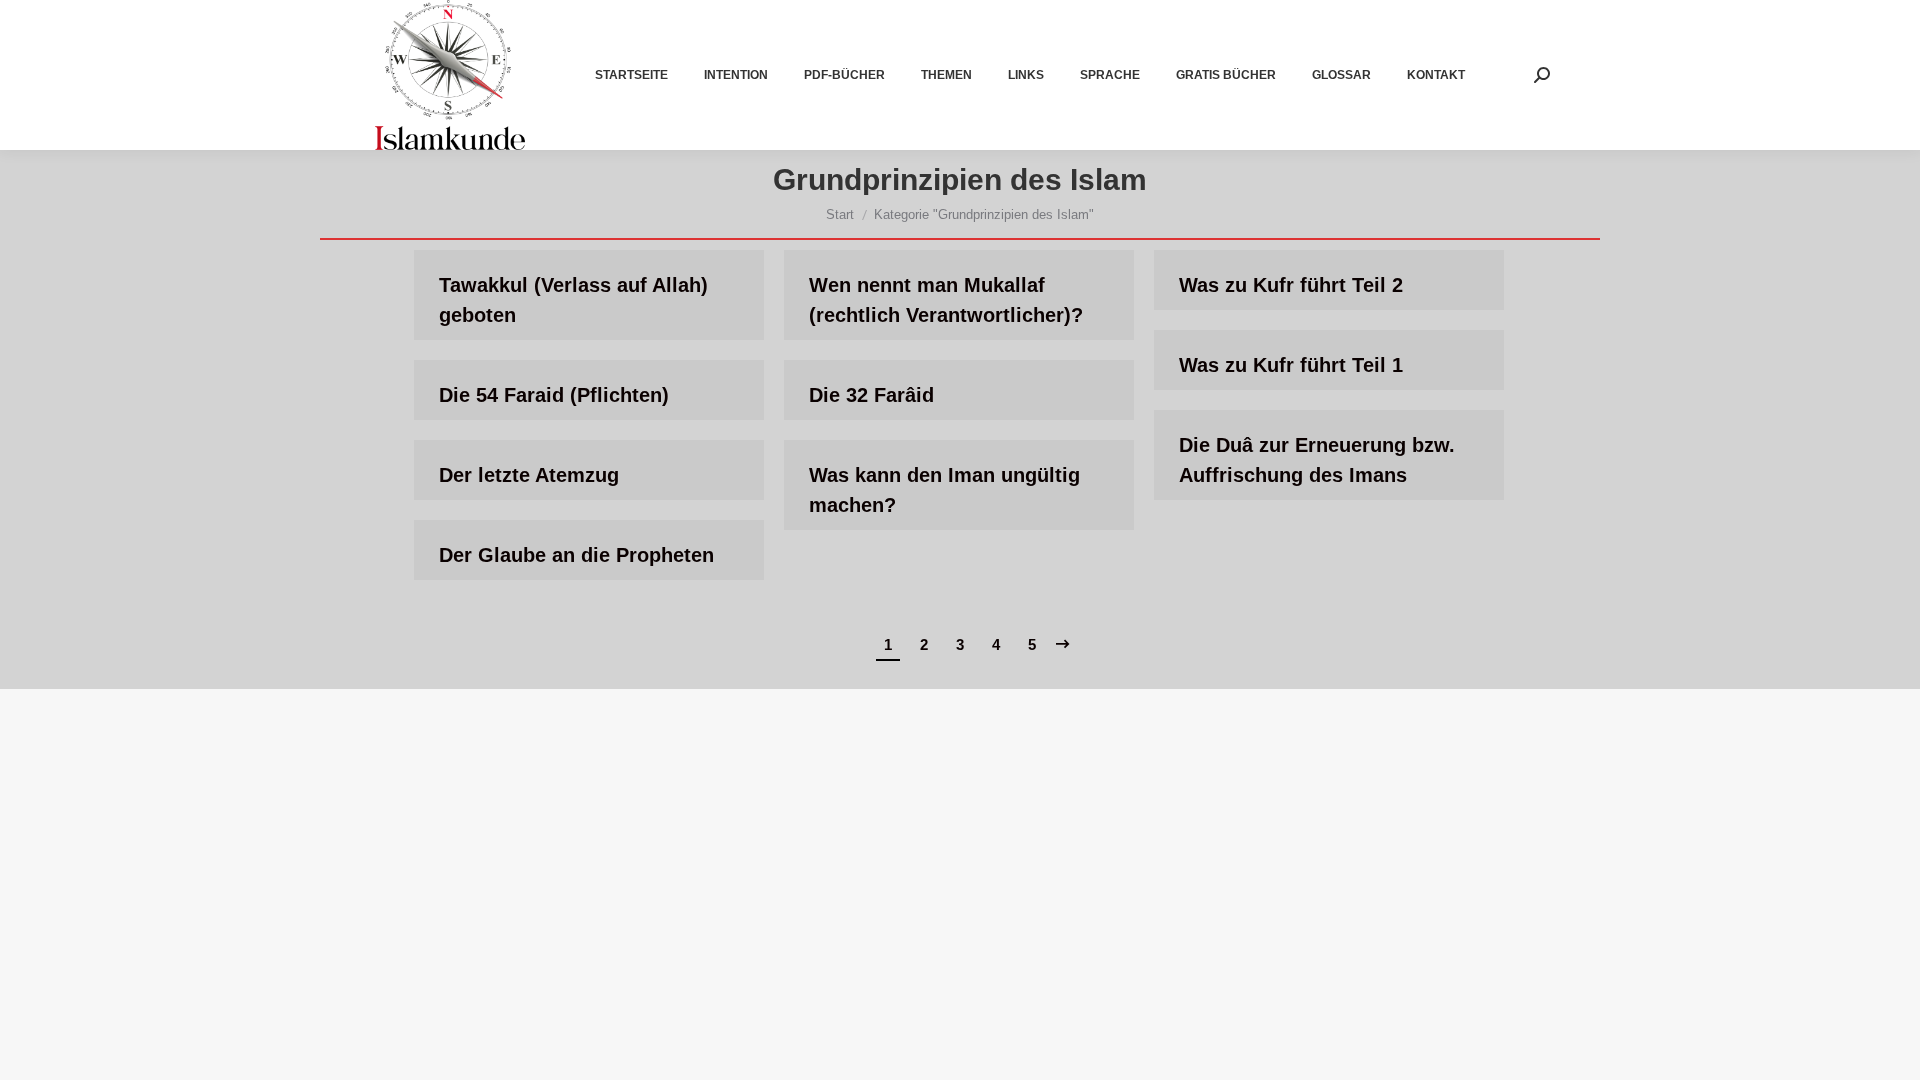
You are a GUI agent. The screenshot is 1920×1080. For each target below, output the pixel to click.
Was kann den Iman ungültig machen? (944, 490)
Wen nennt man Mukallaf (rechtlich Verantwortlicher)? (946, 300)
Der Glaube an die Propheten (576, 555)
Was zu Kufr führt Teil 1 (1291, 365)
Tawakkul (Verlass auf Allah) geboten (573, 300)
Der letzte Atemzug (529, 475)
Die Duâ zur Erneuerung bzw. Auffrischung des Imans (1317, 460)
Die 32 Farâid (871, 395)
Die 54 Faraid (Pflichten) (554, 395)
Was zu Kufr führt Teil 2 (1291, 285)
